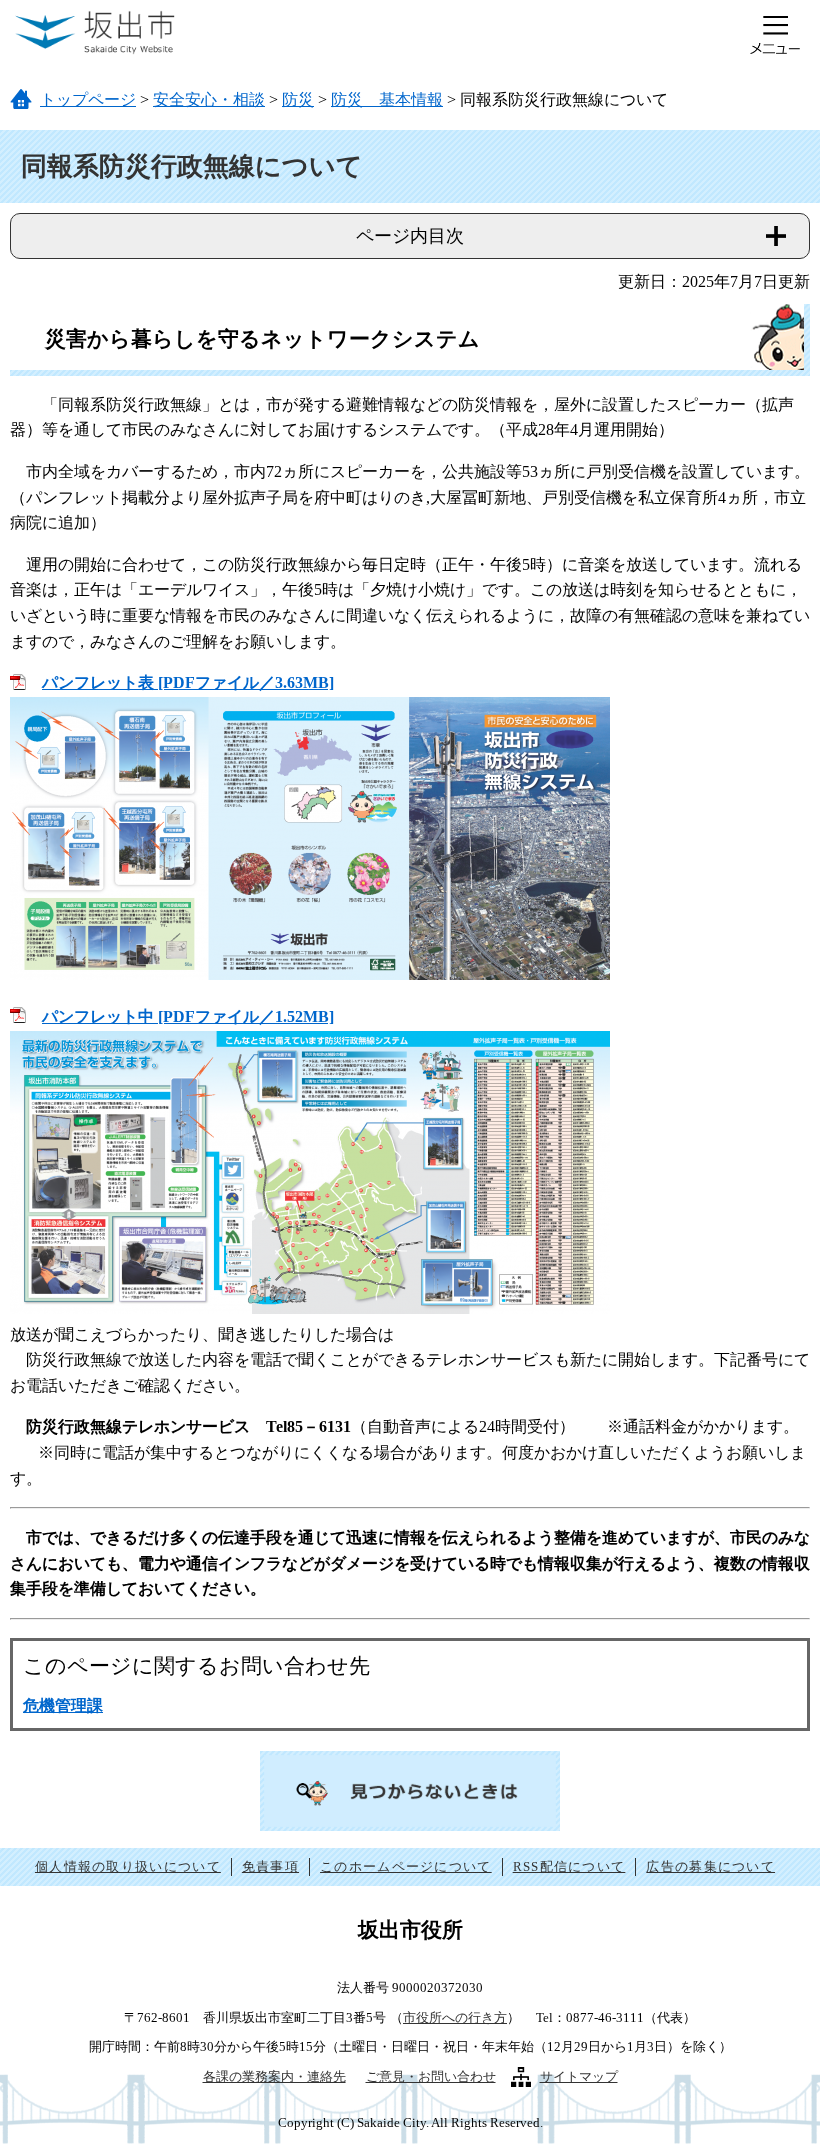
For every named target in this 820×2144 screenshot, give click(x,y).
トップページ (88, 99)
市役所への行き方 (455, 2017)
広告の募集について (710, 1866)
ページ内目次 (410, 236)
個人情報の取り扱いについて (128, 1866)
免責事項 (270, 1866)
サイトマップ (579, 2076)
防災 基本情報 (387, 99)
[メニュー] (775, 35)
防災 (298, 99)
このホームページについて (406, 1866)
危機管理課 (63, 1705)
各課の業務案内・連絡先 (274, 2076)
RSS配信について (569, 1866)
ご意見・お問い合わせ (431, 2076)
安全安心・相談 (209, 99)
